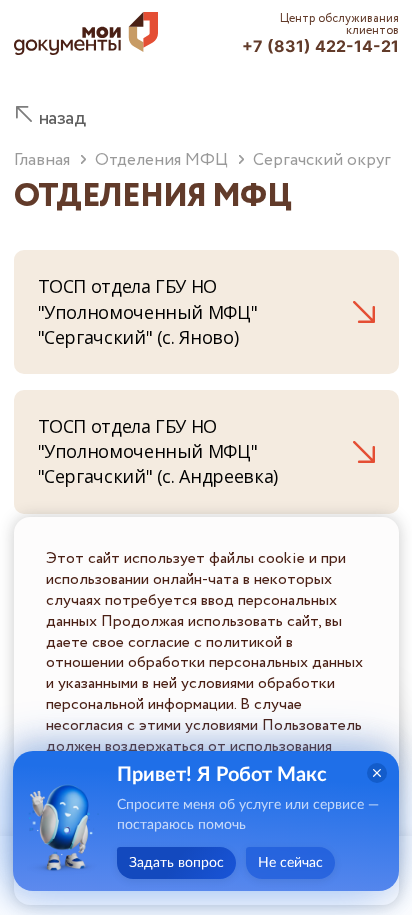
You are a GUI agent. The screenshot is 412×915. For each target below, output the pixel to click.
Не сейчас (290, 863)
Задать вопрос (176, 863)
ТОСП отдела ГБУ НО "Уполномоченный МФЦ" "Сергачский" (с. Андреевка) (158, 451)
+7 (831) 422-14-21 (320, 46)
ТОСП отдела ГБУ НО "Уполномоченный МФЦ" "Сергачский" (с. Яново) (148, 311)
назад (62, 118)
